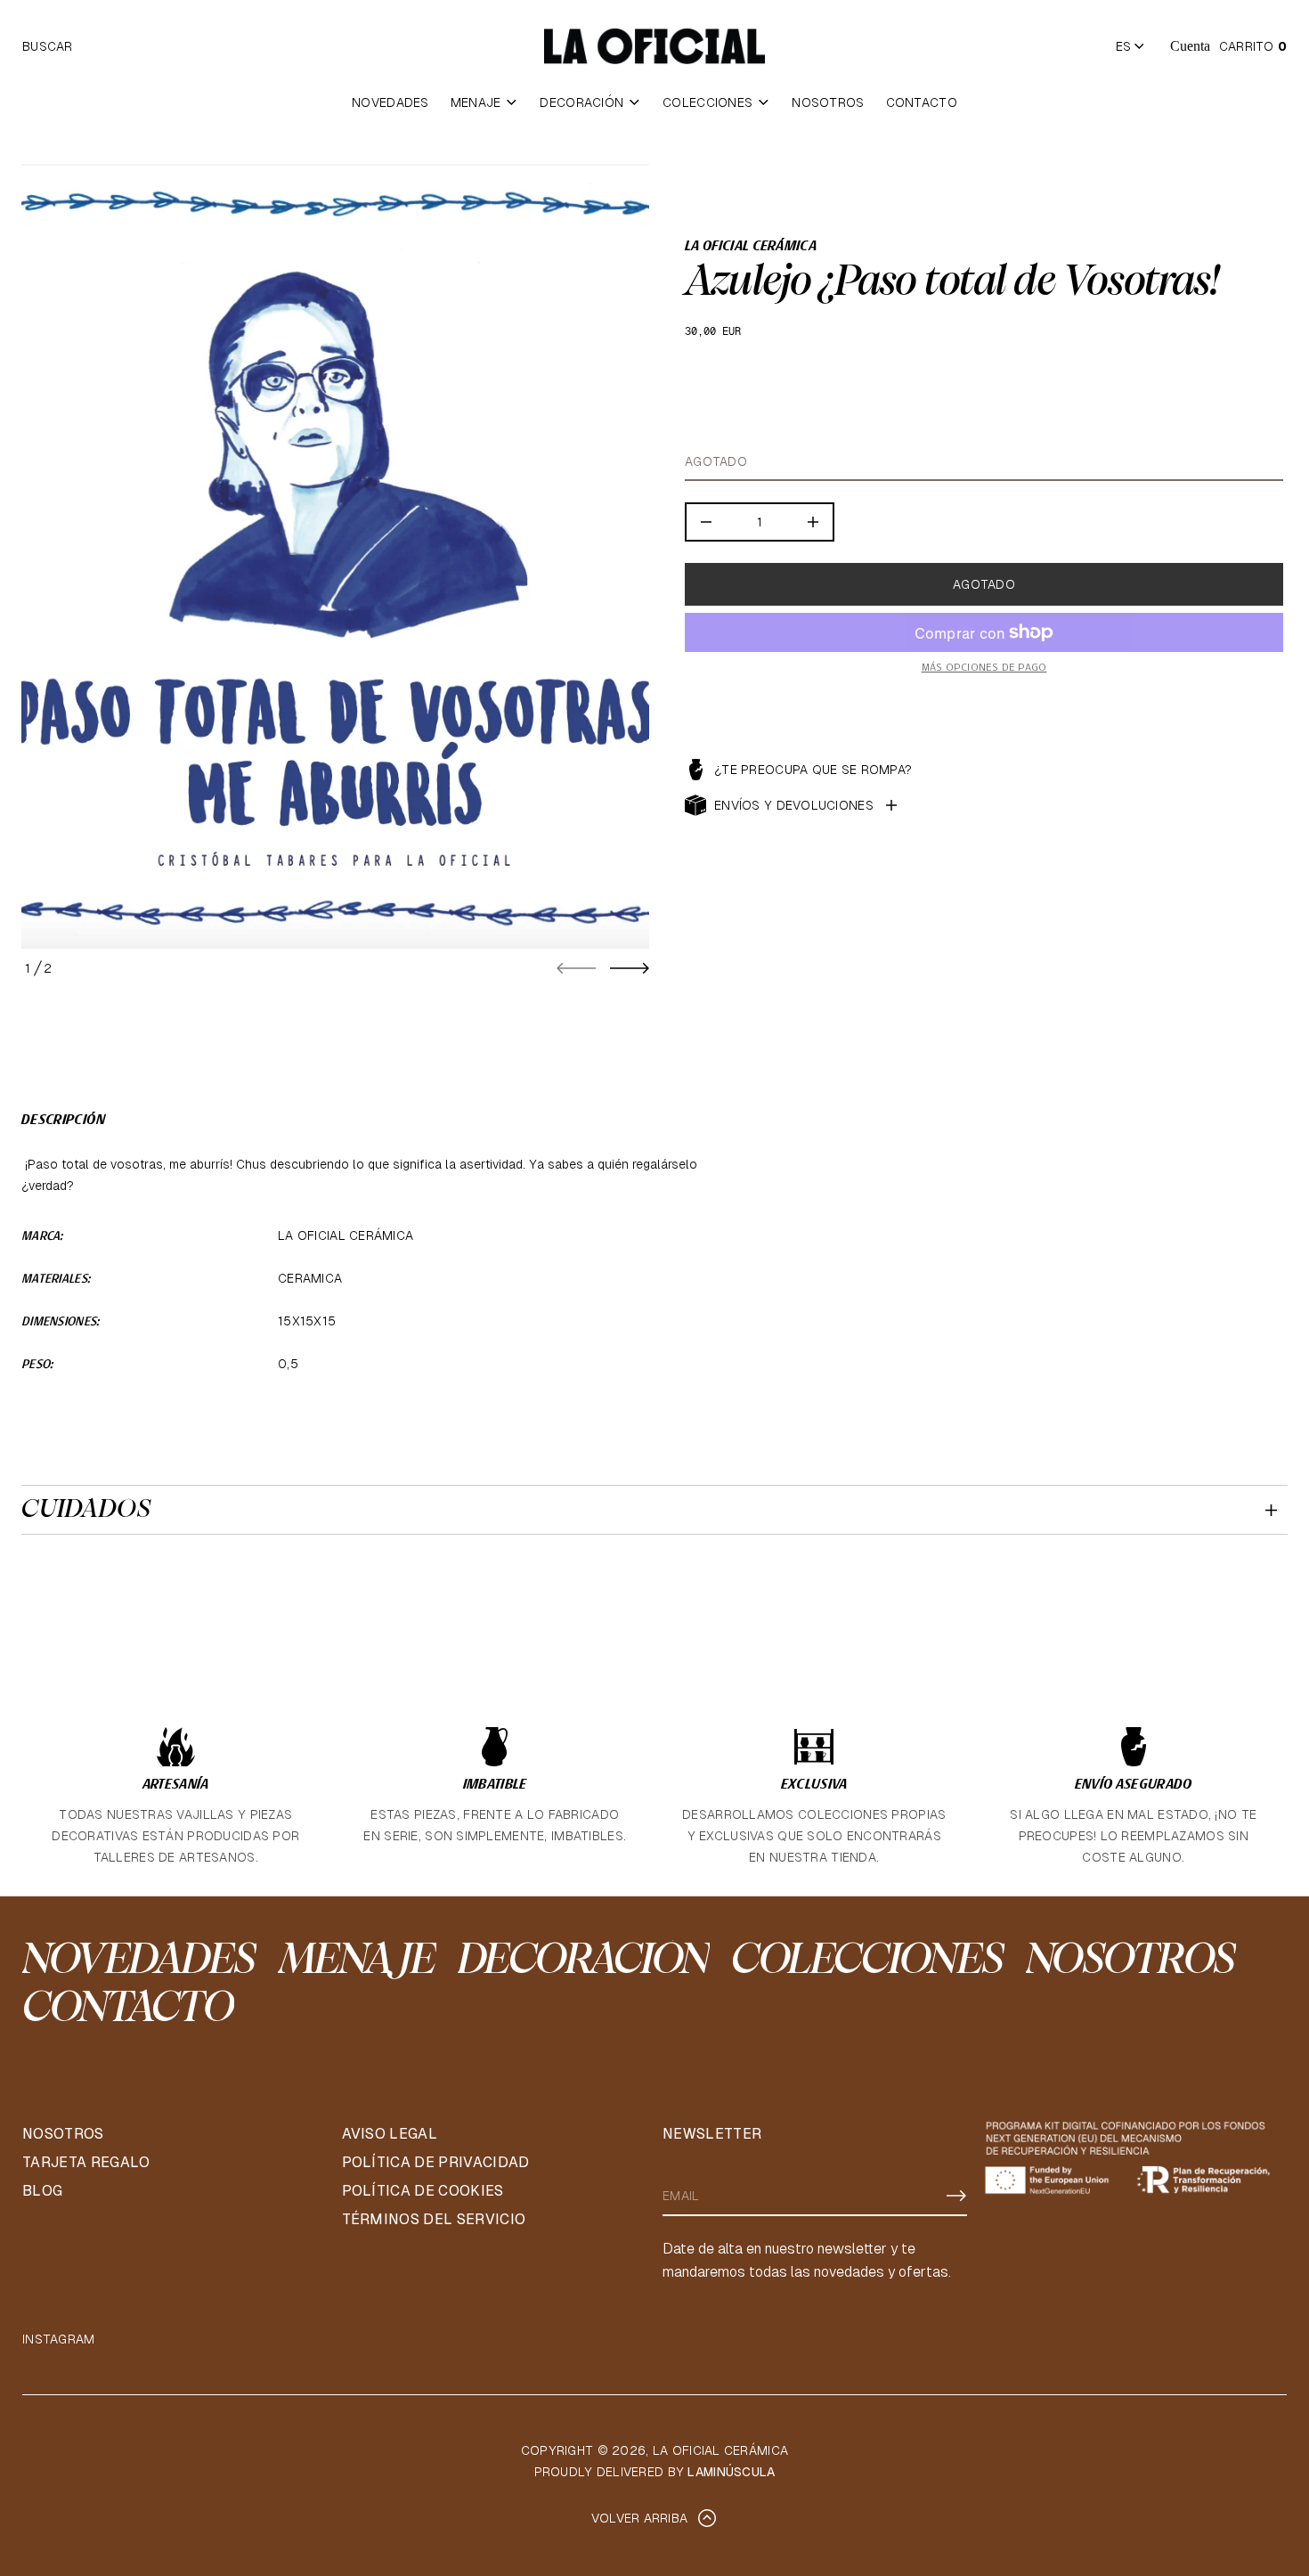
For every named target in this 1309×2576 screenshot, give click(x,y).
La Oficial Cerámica (751, 247)
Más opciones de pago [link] (984, 668)
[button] (48, 46)
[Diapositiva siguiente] (630, 968)
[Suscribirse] (956, 2196)
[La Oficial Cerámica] (654, 46)
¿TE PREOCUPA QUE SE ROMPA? (813, 770)
